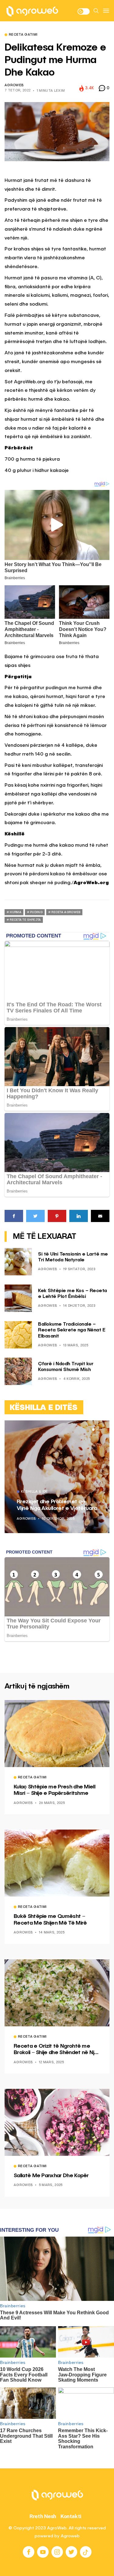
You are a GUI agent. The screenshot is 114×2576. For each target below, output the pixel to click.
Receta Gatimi (23, 35)
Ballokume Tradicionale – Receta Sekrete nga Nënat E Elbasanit (72, 1330)
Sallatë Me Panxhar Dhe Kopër (51, 2176)
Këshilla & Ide (35, 1492)
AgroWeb (14, 85)
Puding (36, 912)
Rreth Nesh (43, 2516)
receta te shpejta (25, 920)
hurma (16, 912)
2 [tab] (97, 1430)
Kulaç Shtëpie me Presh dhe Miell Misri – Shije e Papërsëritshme (54, 1790)
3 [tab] (101, 1430)
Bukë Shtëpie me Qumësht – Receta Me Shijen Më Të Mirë (50, 1920)
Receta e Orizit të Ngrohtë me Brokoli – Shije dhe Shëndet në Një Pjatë (56, 2050)
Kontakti (71, 2516)
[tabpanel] (57, 1477)
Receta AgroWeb (66, 912)
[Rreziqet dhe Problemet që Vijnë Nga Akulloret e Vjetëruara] (57, 1477)
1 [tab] (93, 1430)
